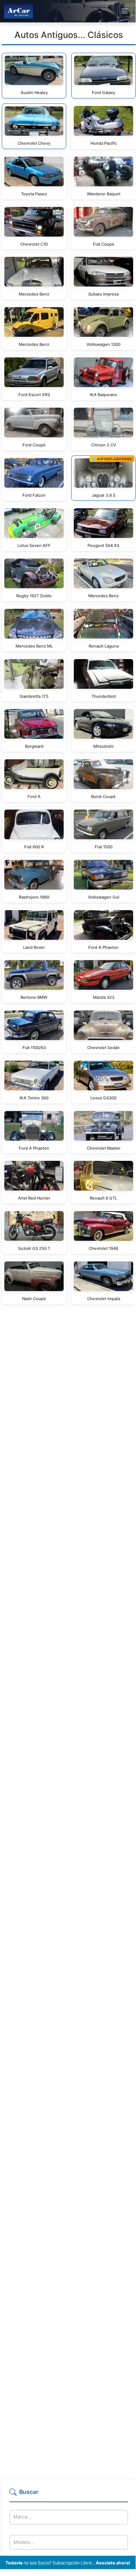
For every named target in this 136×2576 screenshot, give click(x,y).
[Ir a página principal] (18, 11)
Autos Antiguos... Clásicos (69, 35)
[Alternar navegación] (125, 11)
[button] (69, 2495)
